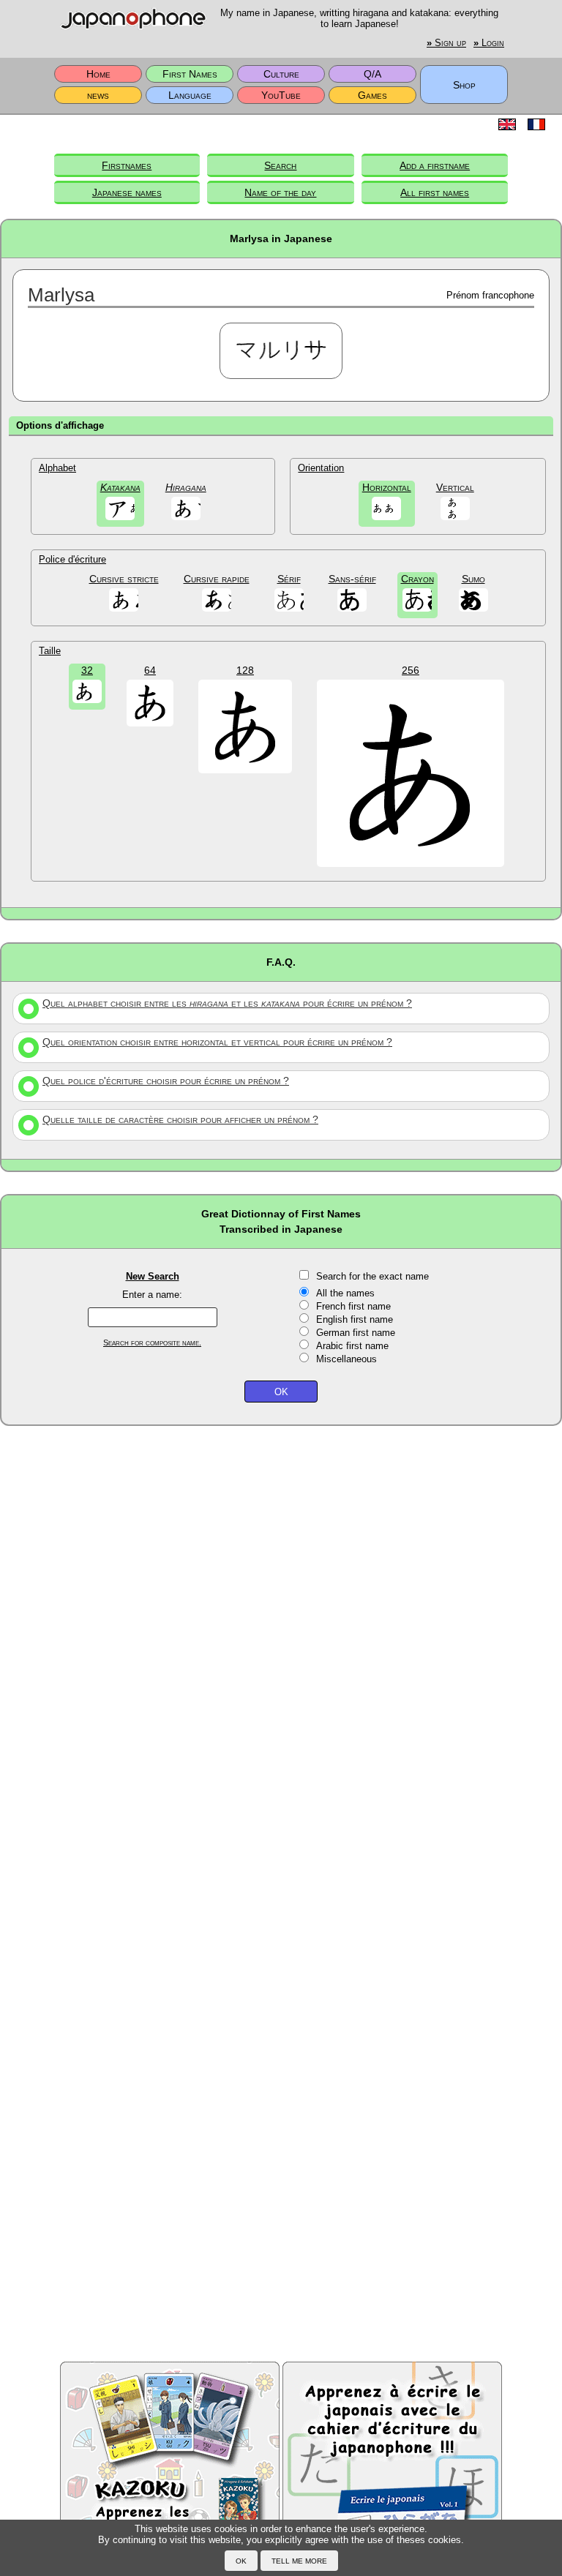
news (98, 95)
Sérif (289, 579)
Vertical (455, 487)
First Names (190, 74)
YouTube (281, 95)
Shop (464, 85)
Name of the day (280, 192)
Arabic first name (352, 1346)
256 (411, 670)
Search (280, 165)
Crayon (417, 579)
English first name (355, 1319)
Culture (281, 74)
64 (150, 670)
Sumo (473, 579)
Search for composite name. (152, 1343)
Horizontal (387, 487)
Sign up (446, 43)
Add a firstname (435, 165)
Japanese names (127, 192)
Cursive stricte (124, 579)
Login (489, 43)
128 (245, 670)
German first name (356, 1333)
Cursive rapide (217, 579)
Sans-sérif (352, 579)
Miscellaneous (346, 1359)
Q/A (372, 74)
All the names (345, 1293)
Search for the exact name (372, 1276)
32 (87, 670)
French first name (353, 1306)
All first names (435, 192)
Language (190, 95)
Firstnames (127, 165)
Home (98, 74)
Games (372, 95)
